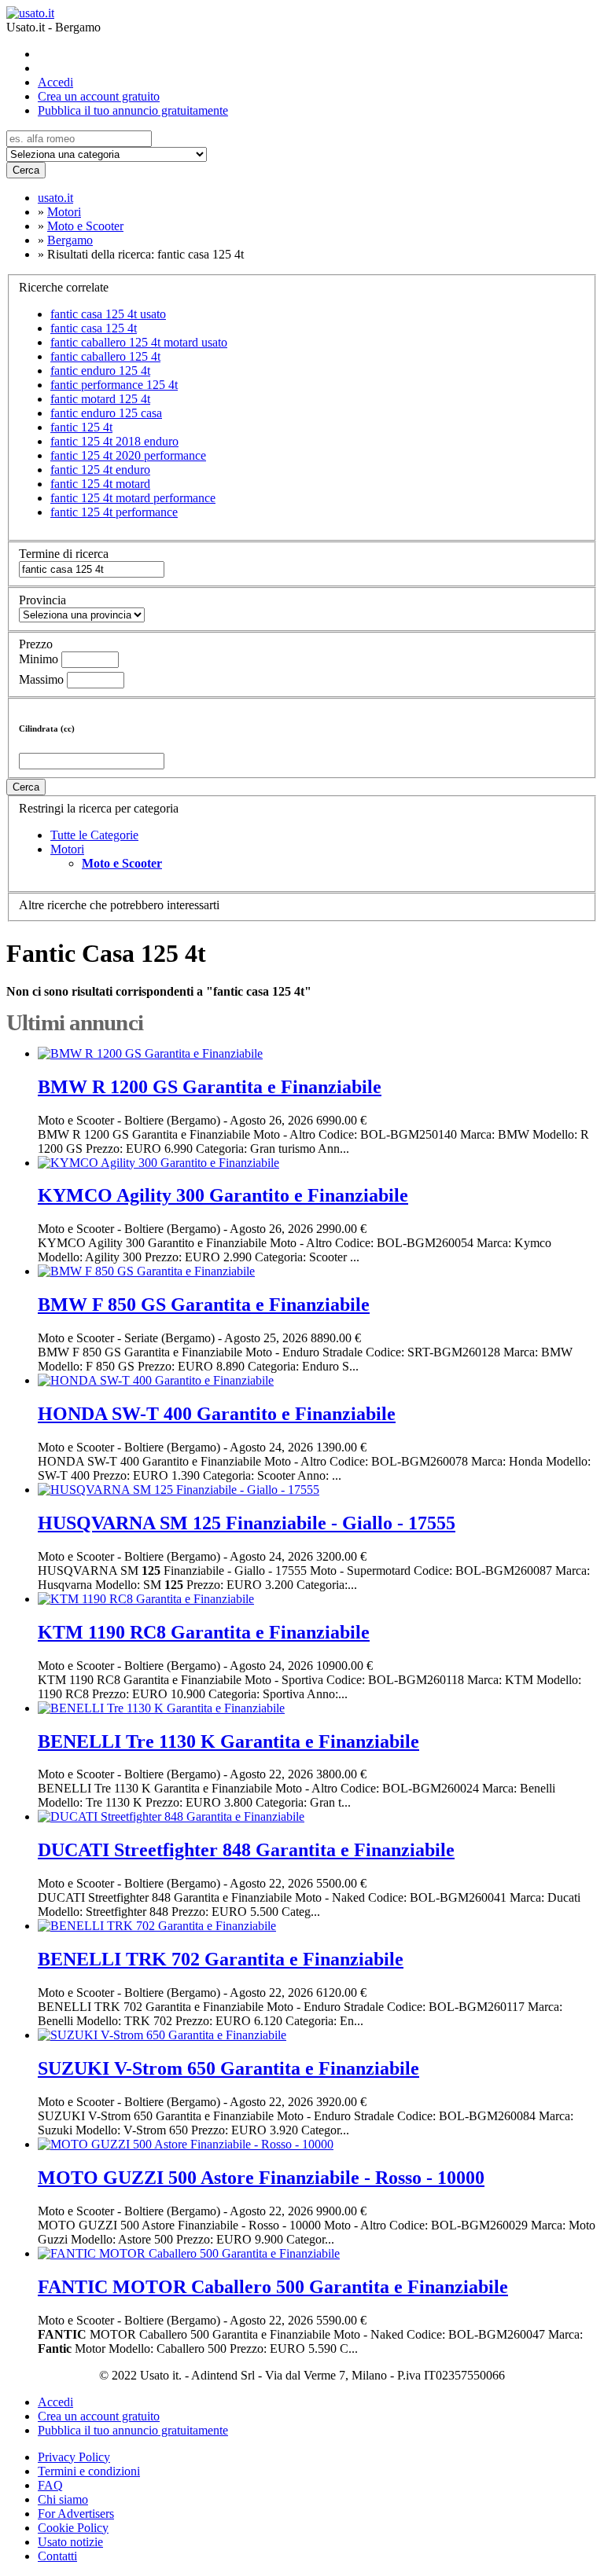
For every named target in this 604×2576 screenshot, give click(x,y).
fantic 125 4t (81, 427)
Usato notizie (70, 2542)
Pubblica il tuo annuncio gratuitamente (133, 110)
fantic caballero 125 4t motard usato (139, 342)
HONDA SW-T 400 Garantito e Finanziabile (217, 1414)
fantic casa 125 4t (94, 328)
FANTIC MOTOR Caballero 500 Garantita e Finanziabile (273, 2287)
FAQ (50, 2485)
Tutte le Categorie (94, 835)
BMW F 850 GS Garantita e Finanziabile (204, 1305)
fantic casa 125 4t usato (108, 314)
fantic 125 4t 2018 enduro (114, 441)
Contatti (57, 2556)
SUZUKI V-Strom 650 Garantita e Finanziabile (228, 2068)
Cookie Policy (73, 2528)
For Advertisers (76, 2514)
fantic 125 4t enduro (100, 470)
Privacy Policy (74, 2457)
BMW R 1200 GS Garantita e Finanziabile (210, 1087)
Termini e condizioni (89, 2471)
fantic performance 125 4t (114, 385)
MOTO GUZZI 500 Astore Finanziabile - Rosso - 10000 (261, 2178)
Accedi (55, 82)
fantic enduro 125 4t (100, 371)
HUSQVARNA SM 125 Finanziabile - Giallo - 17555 (247, 1523)
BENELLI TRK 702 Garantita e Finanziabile (221, 1959)
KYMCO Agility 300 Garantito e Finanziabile (223, 1195)
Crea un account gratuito (99, 96)
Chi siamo (63, 2499)
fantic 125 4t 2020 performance (128, 455)
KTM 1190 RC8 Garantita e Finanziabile (204, 1632)
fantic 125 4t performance (114, 512)
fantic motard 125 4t (100, 399)
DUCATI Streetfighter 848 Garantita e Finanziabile (246, 1850)
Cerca (26, 170)
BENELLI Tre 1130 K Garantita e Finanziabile (228, 1741)
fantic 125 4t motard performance (133, 498)
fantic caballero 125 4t (105, 356)
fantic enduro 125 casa (106, 413)
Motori (67, 849)
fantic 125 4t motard (100, 484)
